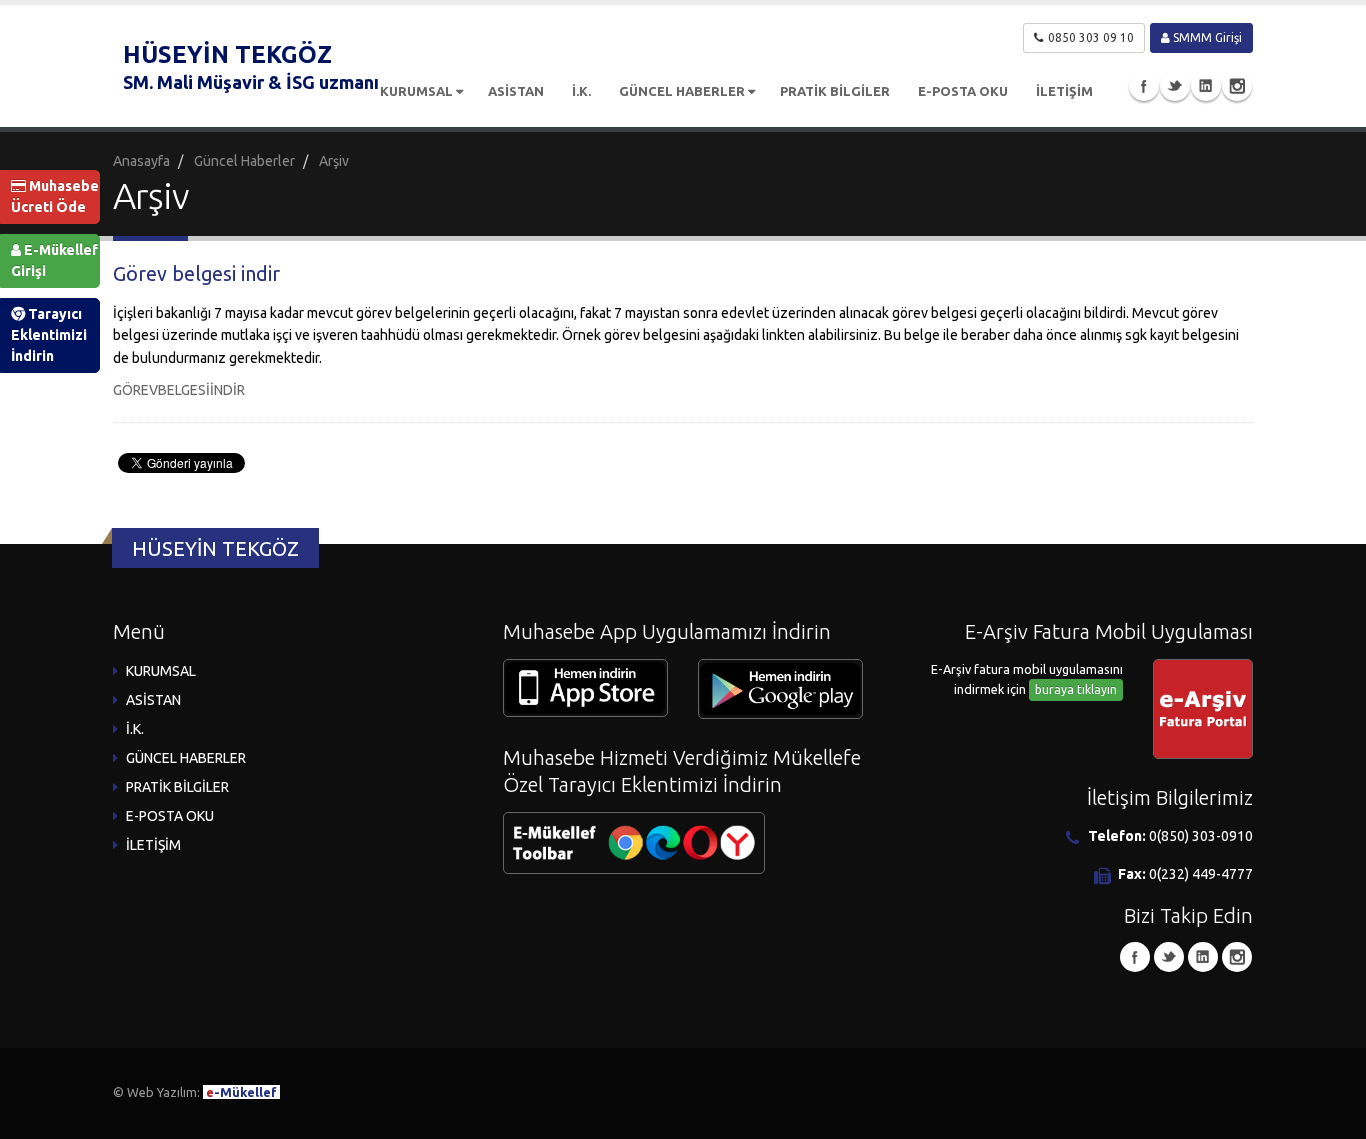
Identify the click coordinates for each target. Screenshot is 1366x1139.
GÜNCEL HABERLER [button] (186, 758)
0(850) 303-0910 (1201, 836)
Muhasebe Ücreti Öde (55, 196)
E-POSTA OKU (963, 91)
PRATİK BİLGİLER (835, 91)
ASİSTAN (516, 91)
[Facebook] (1135, 957)
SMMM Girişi (1206, 37)
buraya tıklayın (1076, 689)
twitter (1175, 86)
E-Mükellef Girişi (54, 260)
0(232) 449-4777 (1201, 874)
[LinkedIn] (1203, 957)
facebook (1144, 86)
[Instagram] (1237, 957)
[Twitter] (1169, 957)
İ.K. (581, 91)
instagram (1237, 86)
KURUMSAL (416, 91)
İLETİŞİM (1064, 91)
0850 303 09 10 (1091, 37)
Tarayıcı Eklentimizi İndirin (49, 335)
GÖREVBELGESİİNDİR (179, 390)
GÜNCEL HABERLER (682, 91)
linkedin (1206, 86)
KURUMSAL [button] (161, 671)
